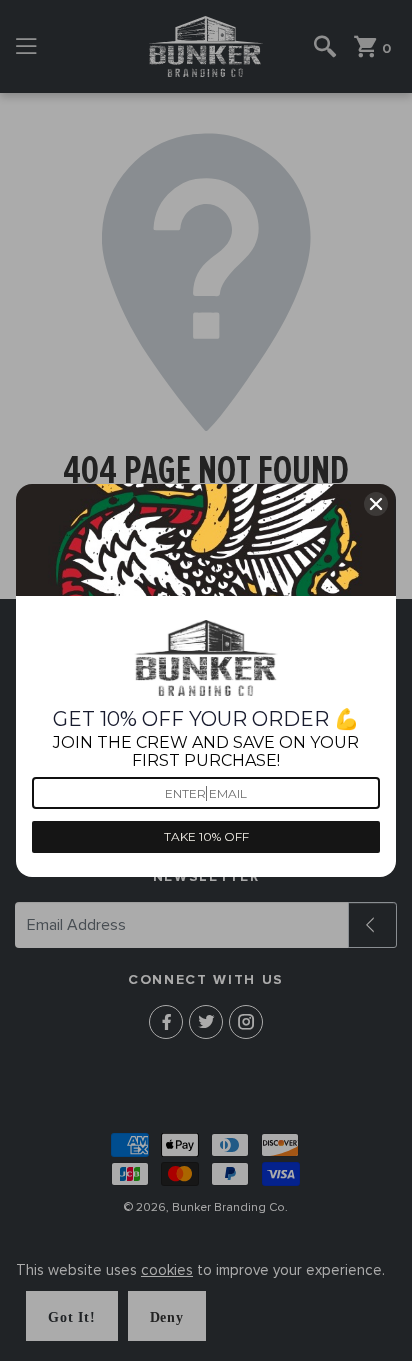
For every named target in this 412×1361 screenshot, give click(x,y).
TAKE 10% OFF (206, 836)
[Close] (376, 504)
